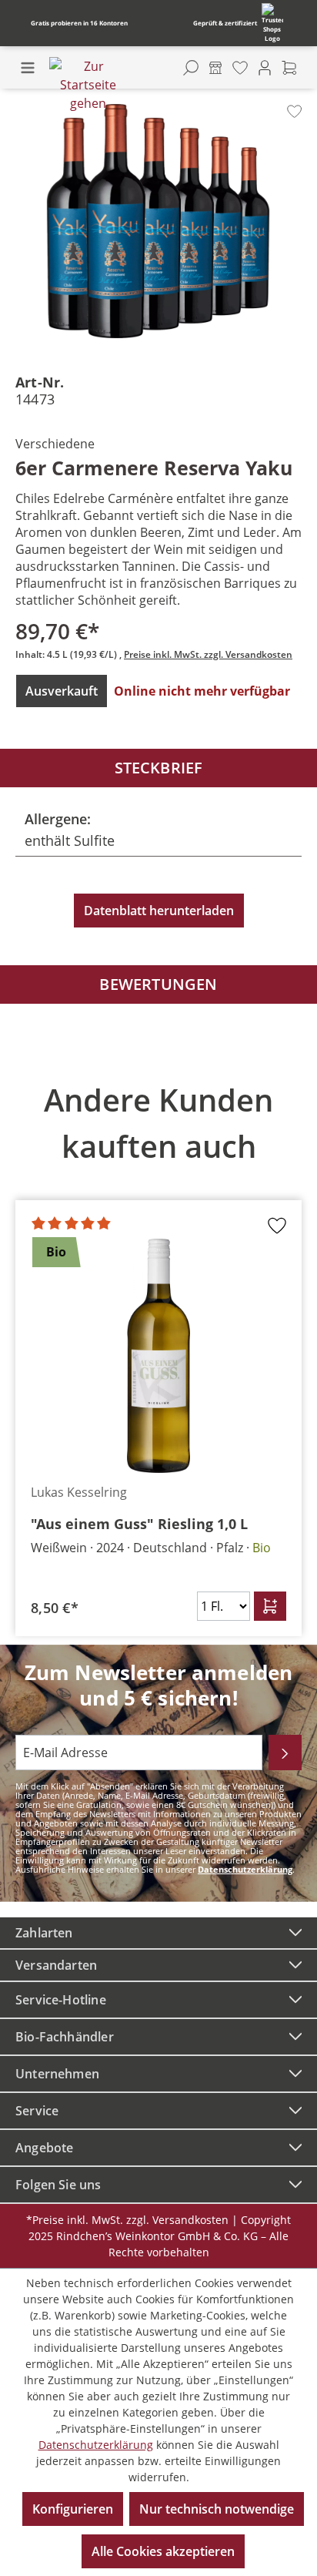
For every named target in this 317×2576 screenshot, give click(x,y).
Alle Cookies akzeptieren (163, 2551)
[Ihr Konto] (265, 68)
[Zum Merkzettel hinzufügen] (294, 111)
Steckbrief (159, 768)
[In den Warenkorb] (270, 1606)
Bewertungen (158, 984)
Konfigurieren (73, 2509)
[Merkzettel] (240, 68)
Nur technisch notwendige (217, 2509)
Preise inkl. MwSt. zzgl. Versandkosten (208, 654)
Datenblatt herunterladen (159, 911)
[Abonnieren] (285, 1753)
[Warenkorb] (289, 68)
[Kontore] (215, 68)
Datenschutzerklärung (245, 1869)
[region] (158, 1349)
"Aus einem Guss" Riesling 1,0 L (139, 1524)
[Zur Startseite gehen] (88, 85)
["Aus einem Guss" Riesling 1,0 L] (158, 1356)
